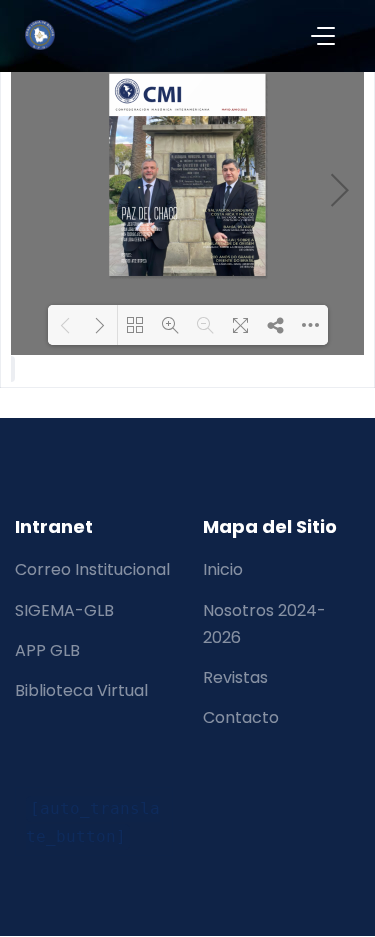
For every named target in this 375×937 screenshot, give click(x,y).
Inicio (223, 569)
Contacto (241, 717)
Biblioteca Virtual (81, 690)
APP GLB (47, 650)
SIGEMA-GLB (64, 610)
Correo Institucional (92, 569)
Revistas (235, 677)
